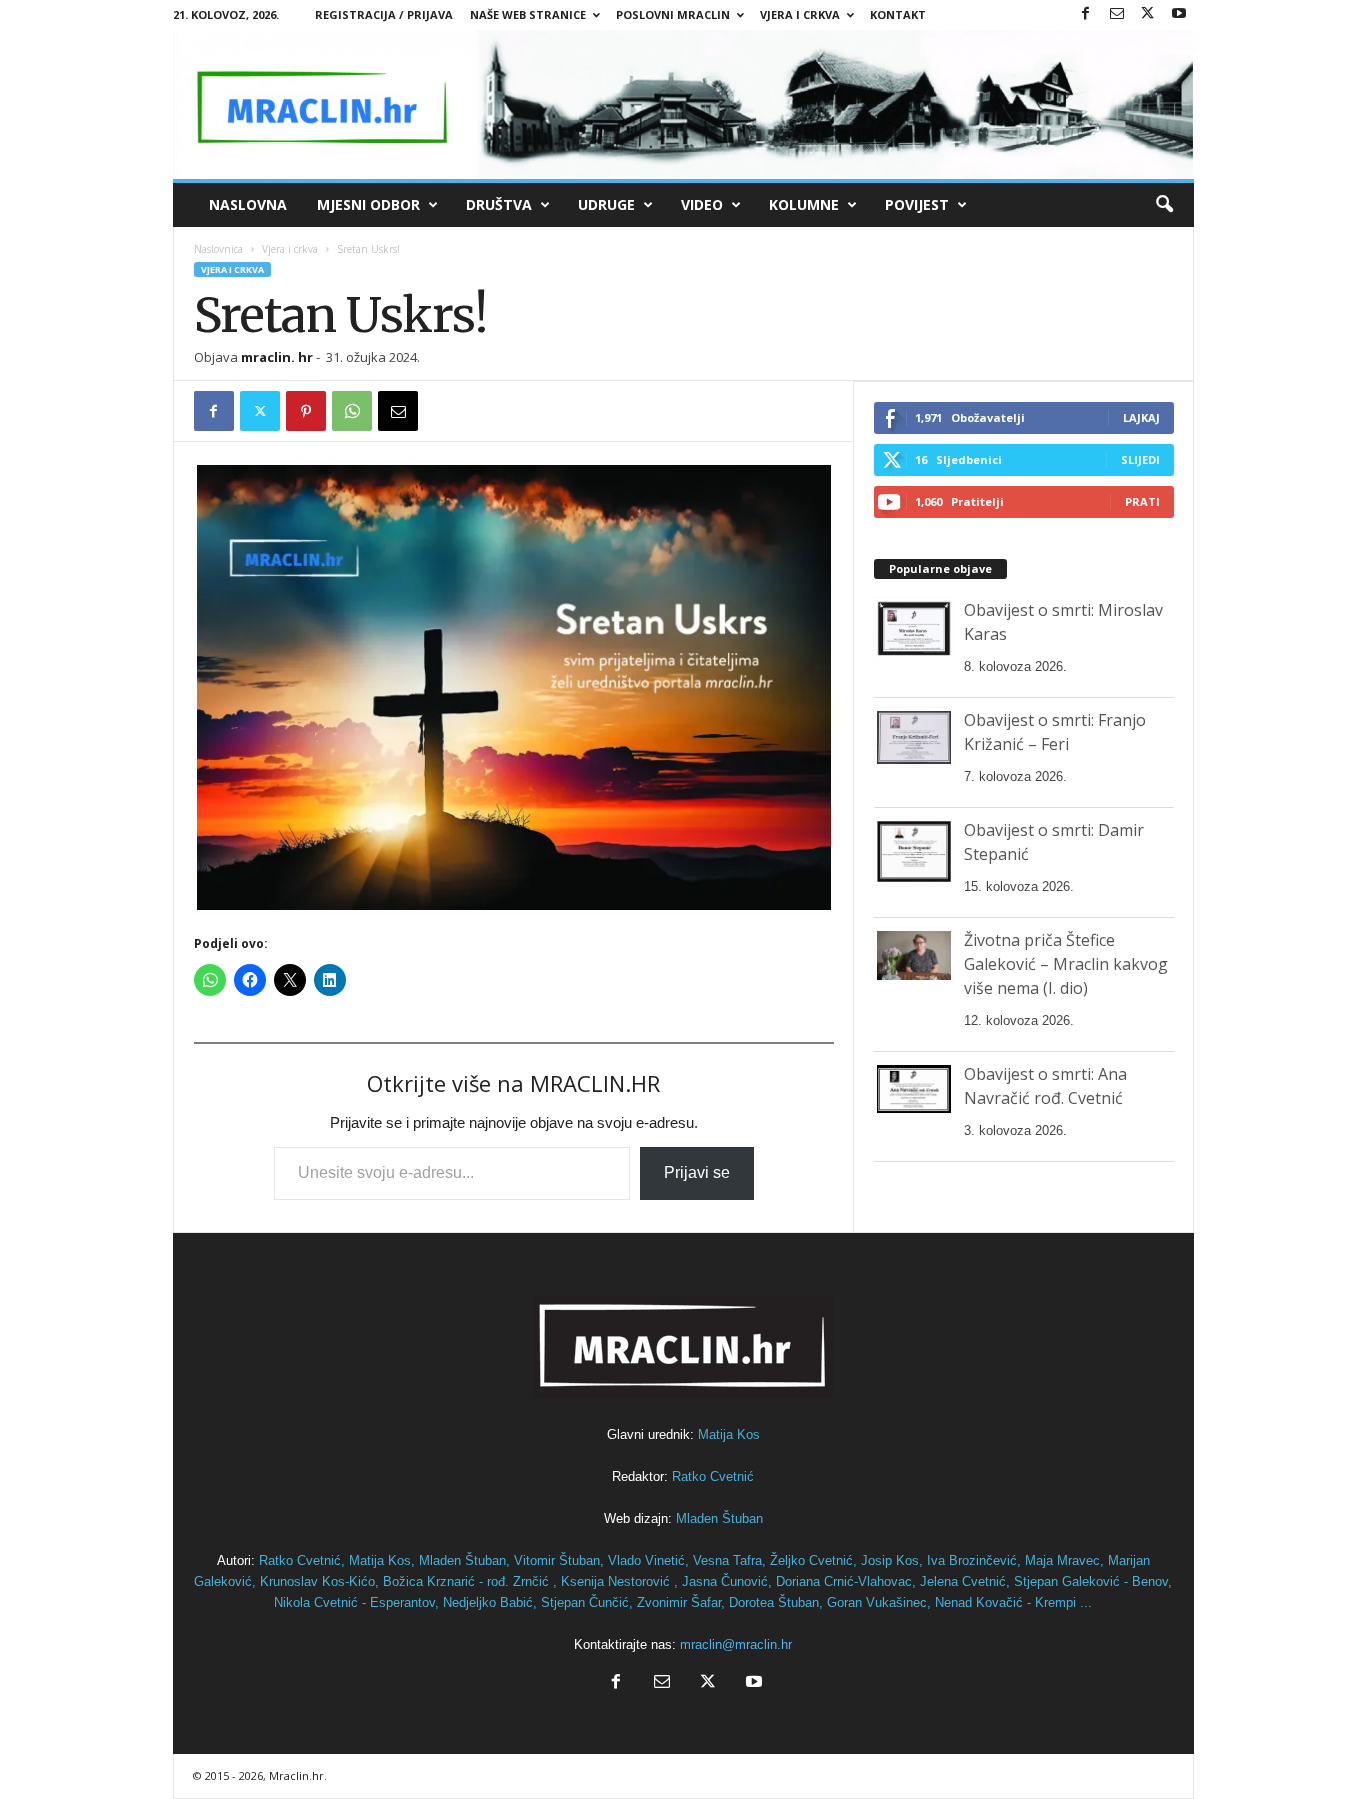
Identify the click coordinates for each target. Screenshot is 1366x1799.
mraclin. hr (277, 357)
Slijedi (1140, 459)
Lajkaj (1141, 417)
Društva (499, 204)
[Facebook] (1086, 14)
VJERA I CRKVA (800, 14)
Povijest (917, 204)
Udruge (606, 204)
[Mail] (1117, 14)
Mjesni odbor (368, 204)
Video (702, 204)
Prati (1142, 501)
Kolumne (804, 204)
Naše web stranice (528, 14)
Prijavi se (697, 1172)
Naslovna (248, 204)
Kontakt (898, 14)
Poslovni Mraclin (673, 14)
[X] (1148, 14)
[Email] (398, 411)
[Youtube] (1179, 14)
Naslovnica (218, 249)
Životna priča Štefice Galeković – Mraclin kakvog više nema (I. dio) (1066, 964)
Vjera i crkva (290, 249)
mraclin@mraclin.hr (736, 1644)
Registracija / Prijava (384, 14)
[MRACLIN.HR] (683, 104)
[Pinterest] (306, 411)
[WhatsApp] (352, 411)
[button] (1164, 205)
